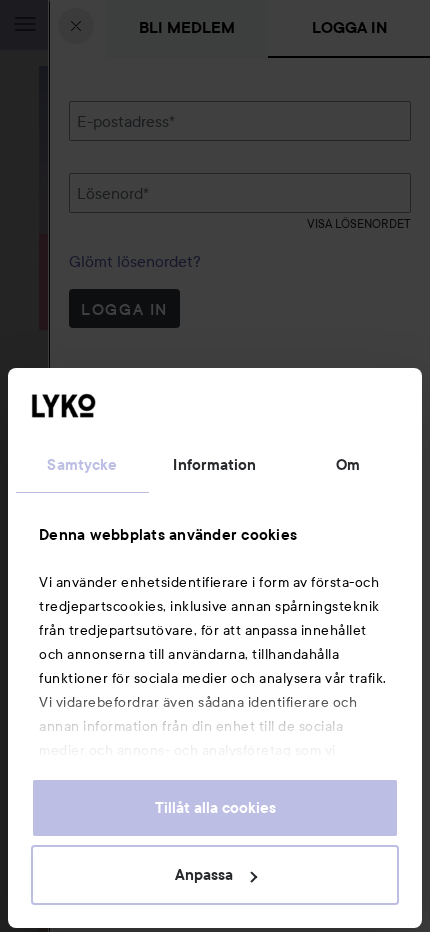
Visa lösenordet (359, 223)
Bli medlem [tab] (187, 27)
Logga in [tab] (349, 27)
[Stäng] (76, 26)
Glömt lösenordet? (135, 261)
